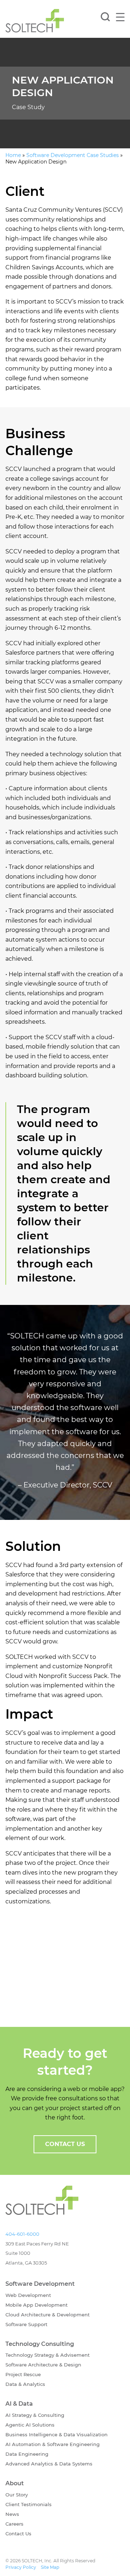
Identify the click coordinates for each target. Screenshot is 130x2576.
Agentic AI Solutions (30, 2425)
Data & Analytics (25, 2384)
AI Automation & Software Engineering (53, 2444)
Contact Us (18, 2533)
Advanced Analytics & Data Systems (49, 2464)
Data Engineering (27, 2454)
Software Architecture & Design (43, 2365)
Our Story (17, 2494)
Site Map (50, 2567)
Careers (14, 2523)
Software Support (26, 2324)
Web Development (28, 2295)
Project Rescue (23, 2374)
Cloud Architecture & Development (47, 2315)
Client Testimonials (29, 2504)
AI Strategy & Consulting (35, 2415)
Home (13, 155)
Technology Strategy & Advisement (47, 2355)
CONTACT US (65, 2144)
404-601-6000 (22, 2234)
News (12, 2514)
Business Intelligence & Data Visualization (57, 2434)
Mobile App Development (36, 2305)
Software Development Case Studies (73, 155)
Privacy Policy (21, 2567)
